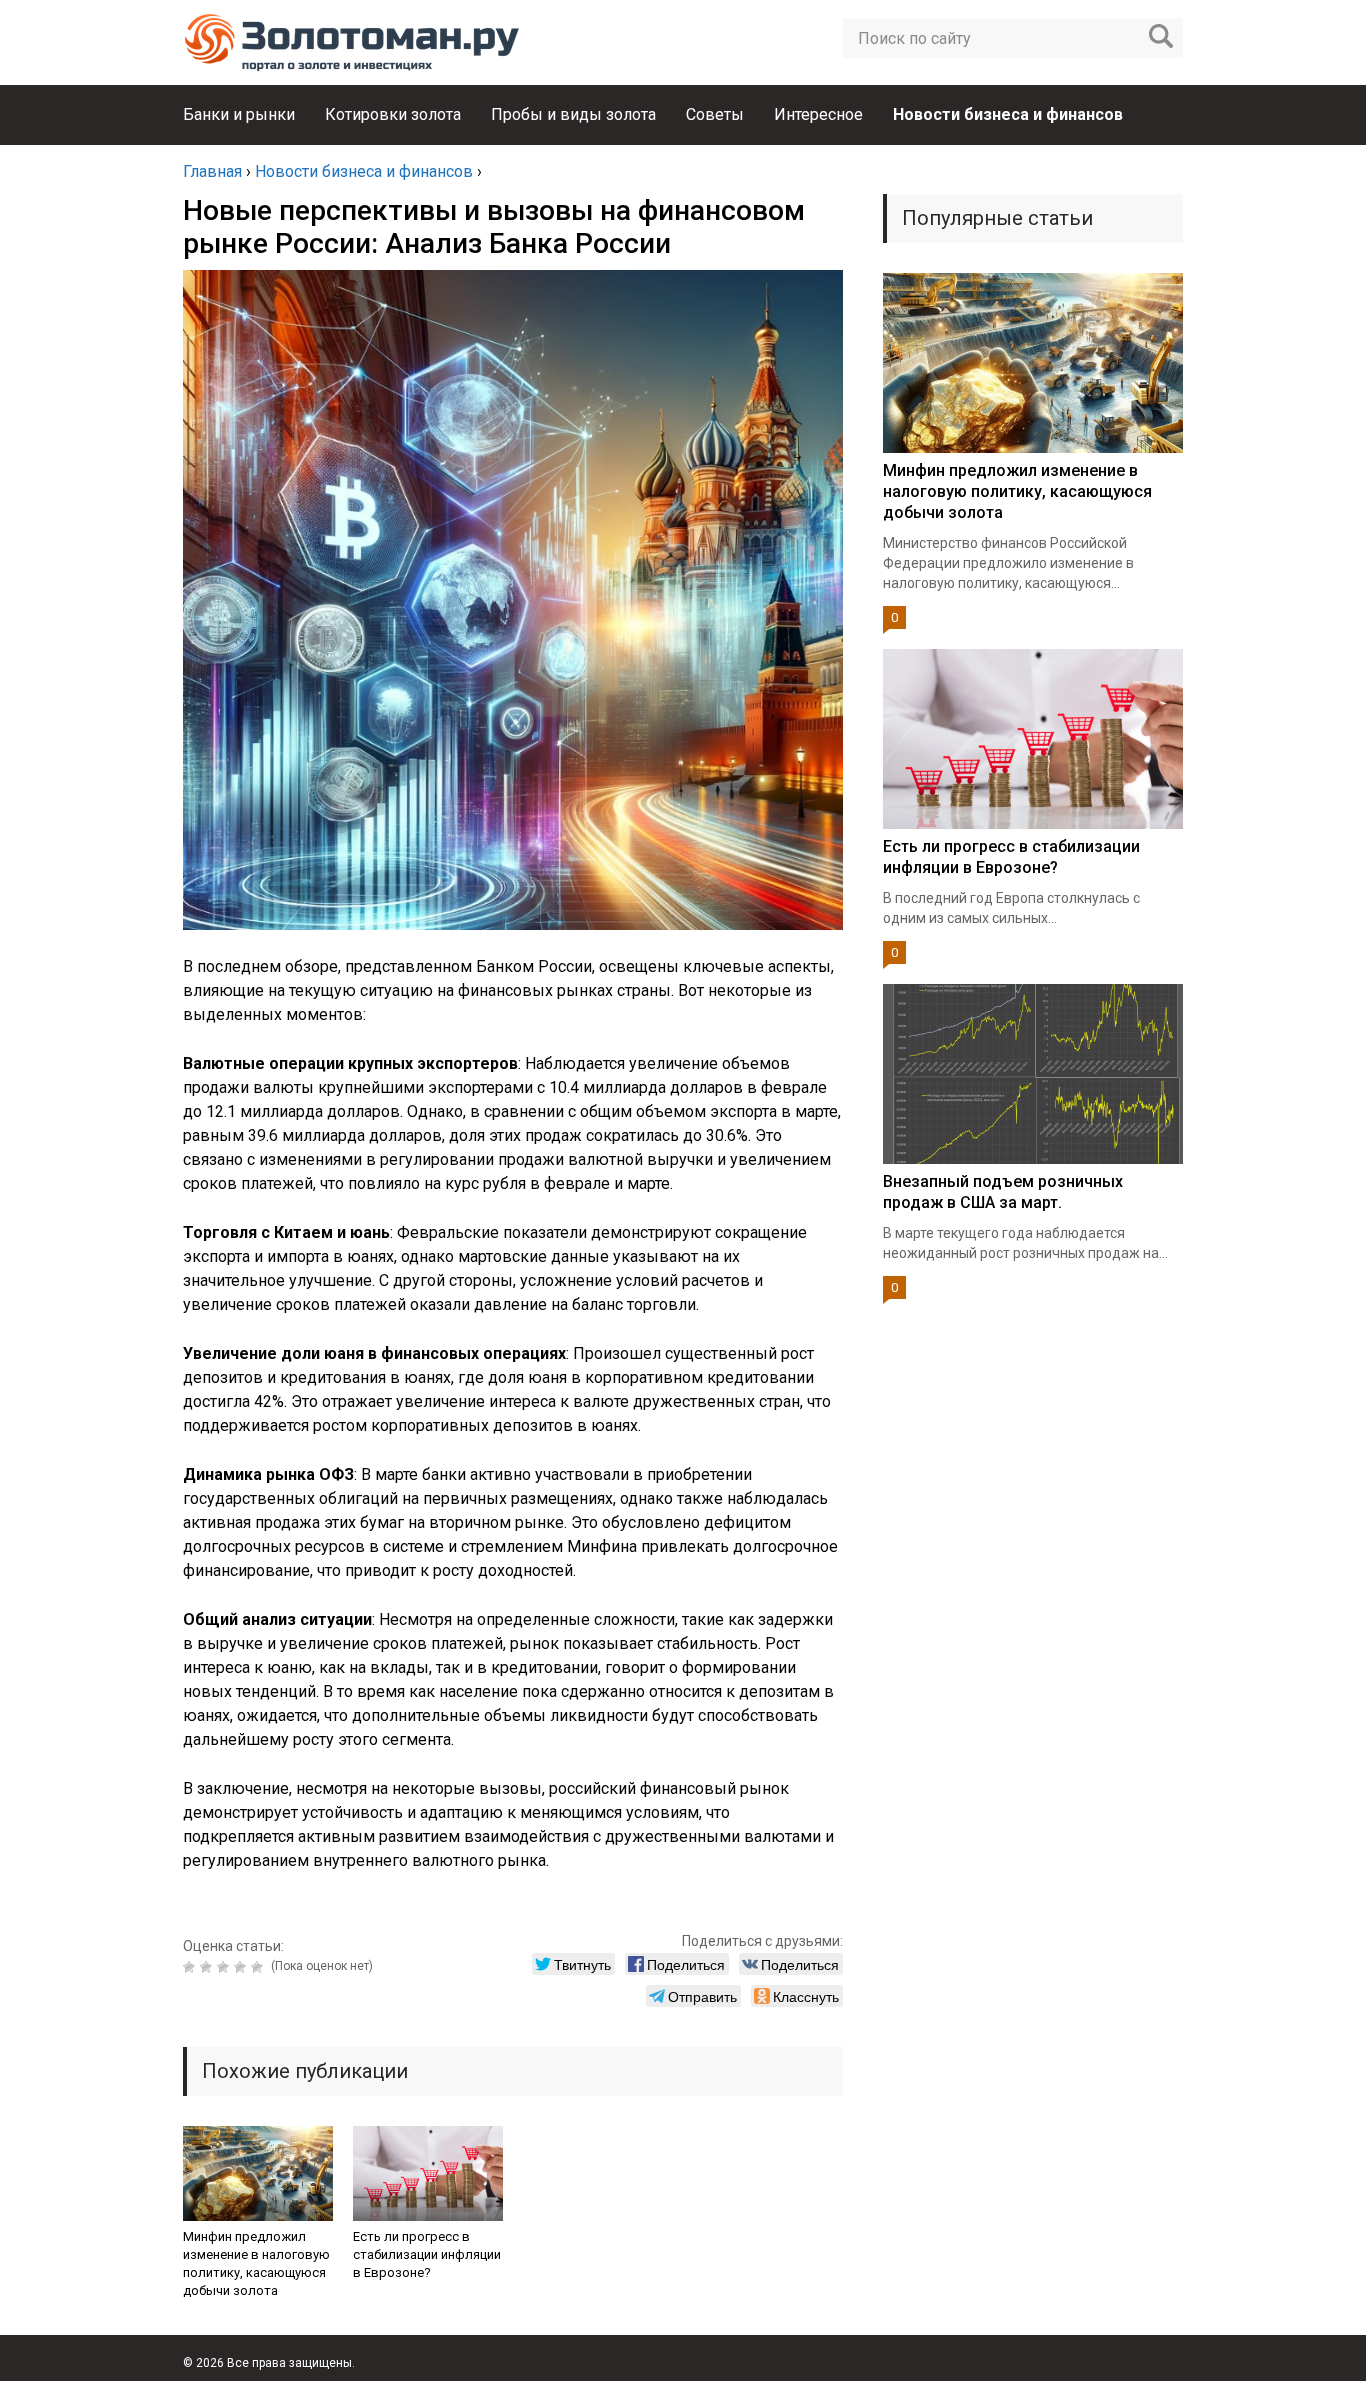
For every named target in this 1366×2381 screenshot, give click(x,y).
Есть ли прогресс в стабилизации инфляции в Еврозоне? (427, 2254)
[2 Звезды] (208, 1967)
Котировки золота (393, 114)
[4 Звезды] (242, 1967)
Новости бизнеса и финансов (1008, 114)
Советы (715, 114)
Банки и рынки (239, 114)
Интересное (818, 114)
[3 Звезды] (225, 1967)
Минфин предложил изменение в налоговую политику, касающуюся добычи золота (256, 2263)
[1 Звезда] (191, 1967)
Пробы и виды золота (573, 114)
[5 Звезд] (259, 1967)
